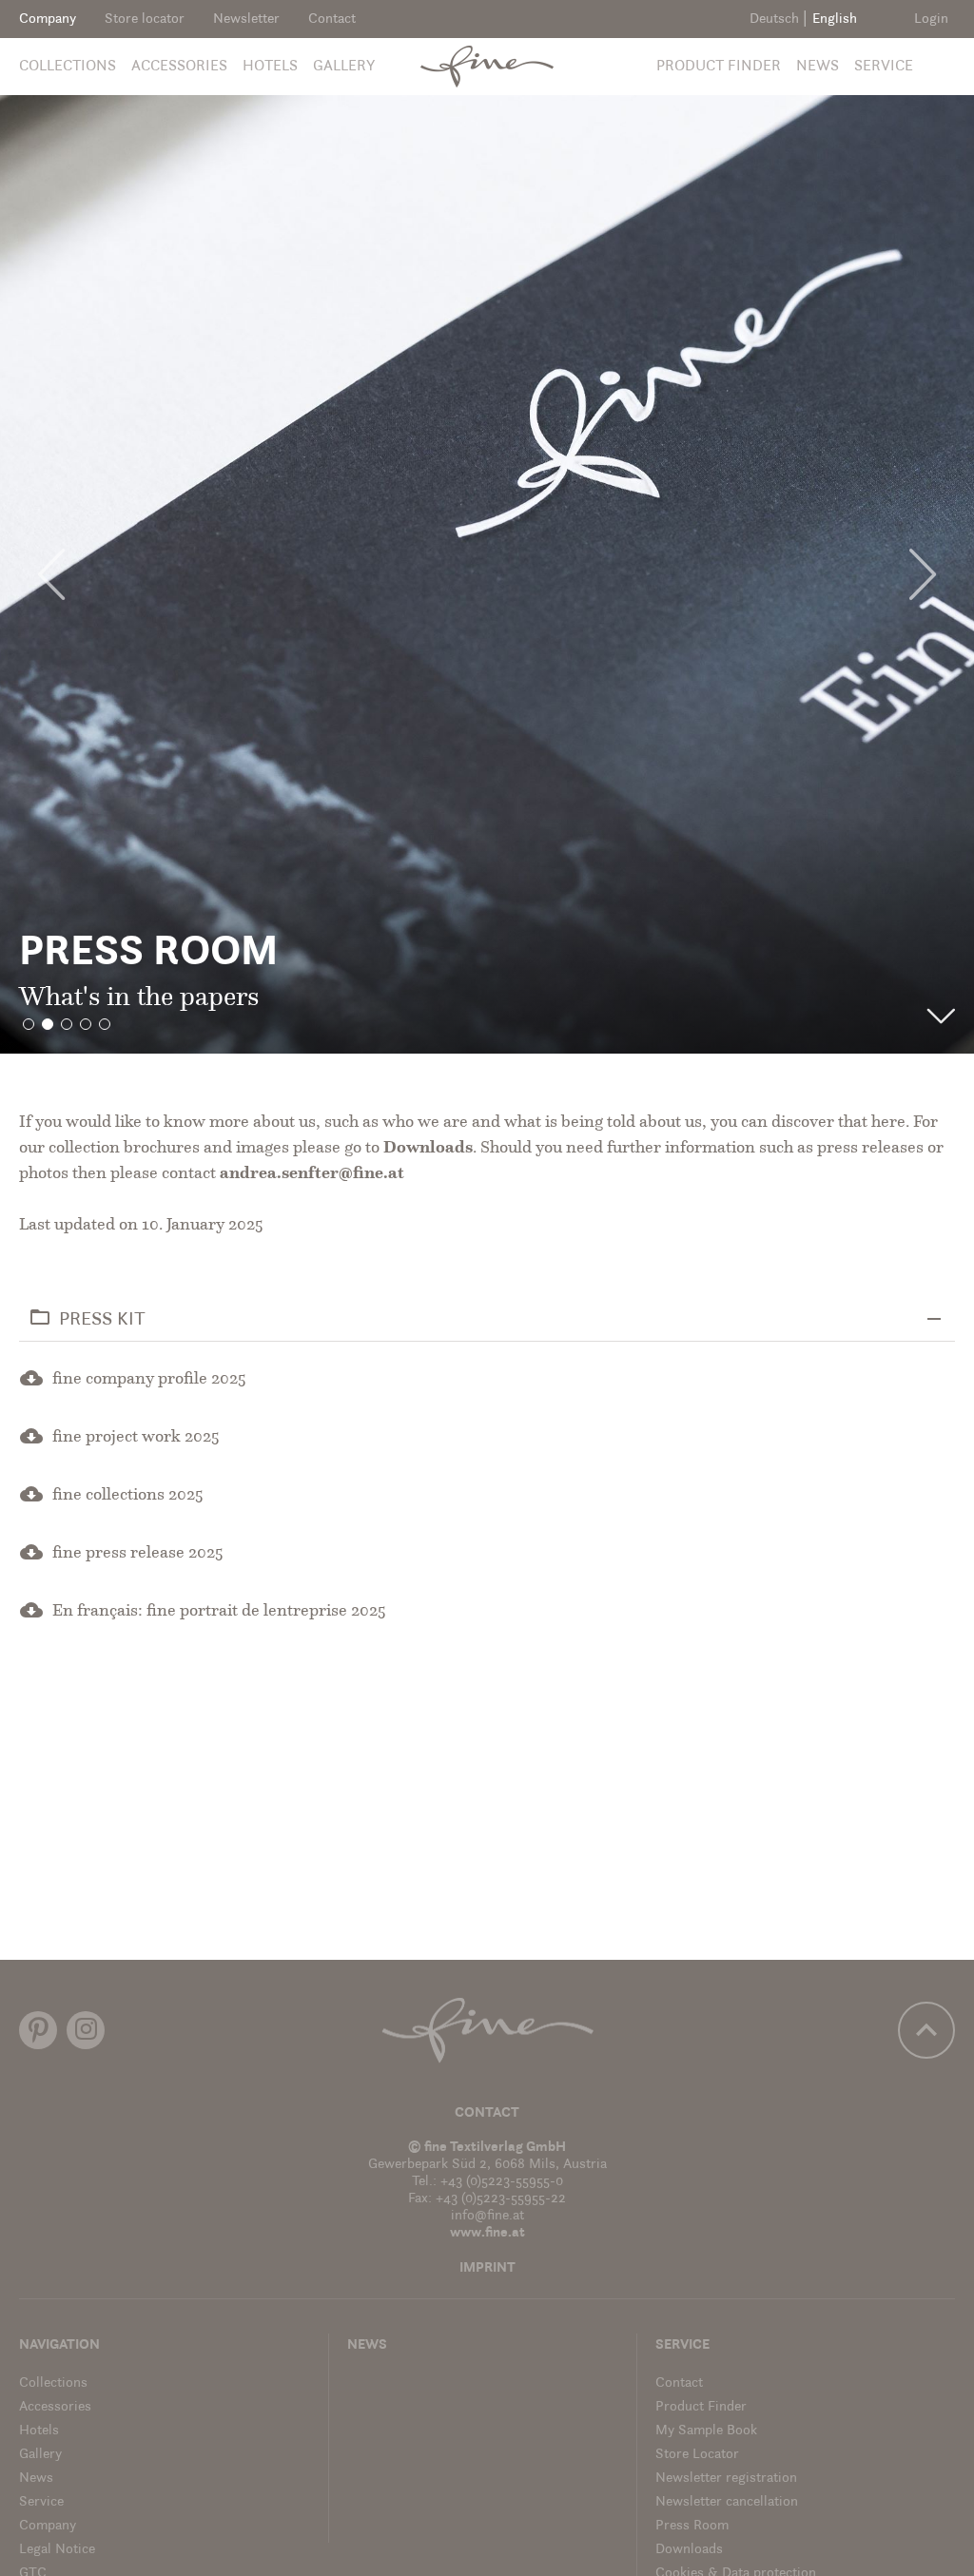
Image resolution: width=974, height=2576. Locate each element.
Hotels (270, 67)
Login (931, 19)
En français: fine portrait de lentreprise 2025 (219, 1612)
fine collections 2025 (128, 1496)
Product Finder (719, 67)
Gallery (344, 67)
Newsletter (246, 19)
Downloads (428, 1149)
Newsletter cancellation (727, 2502)
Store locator (145, 19)
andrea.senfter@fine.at (312, 1174)
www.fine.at (487, 2233)
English (835, 19)
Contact (332, 19)
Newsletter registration (726, 2479)
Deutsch (774, 19)
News (818, 67)
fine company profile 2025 (149, 1380)
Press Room (692, 2526)
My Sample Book (706, 2431)
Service (884, 67)
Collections (68, 67)
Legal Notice (57, 2550)
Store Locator (697, 2455)
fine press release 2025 (138, 1554)
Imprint (487, 2268)
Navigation (59, 2345)
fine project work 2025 (136, 1438)
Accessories (179, 67)
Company (48, 19)
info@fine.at (487, 2216)
